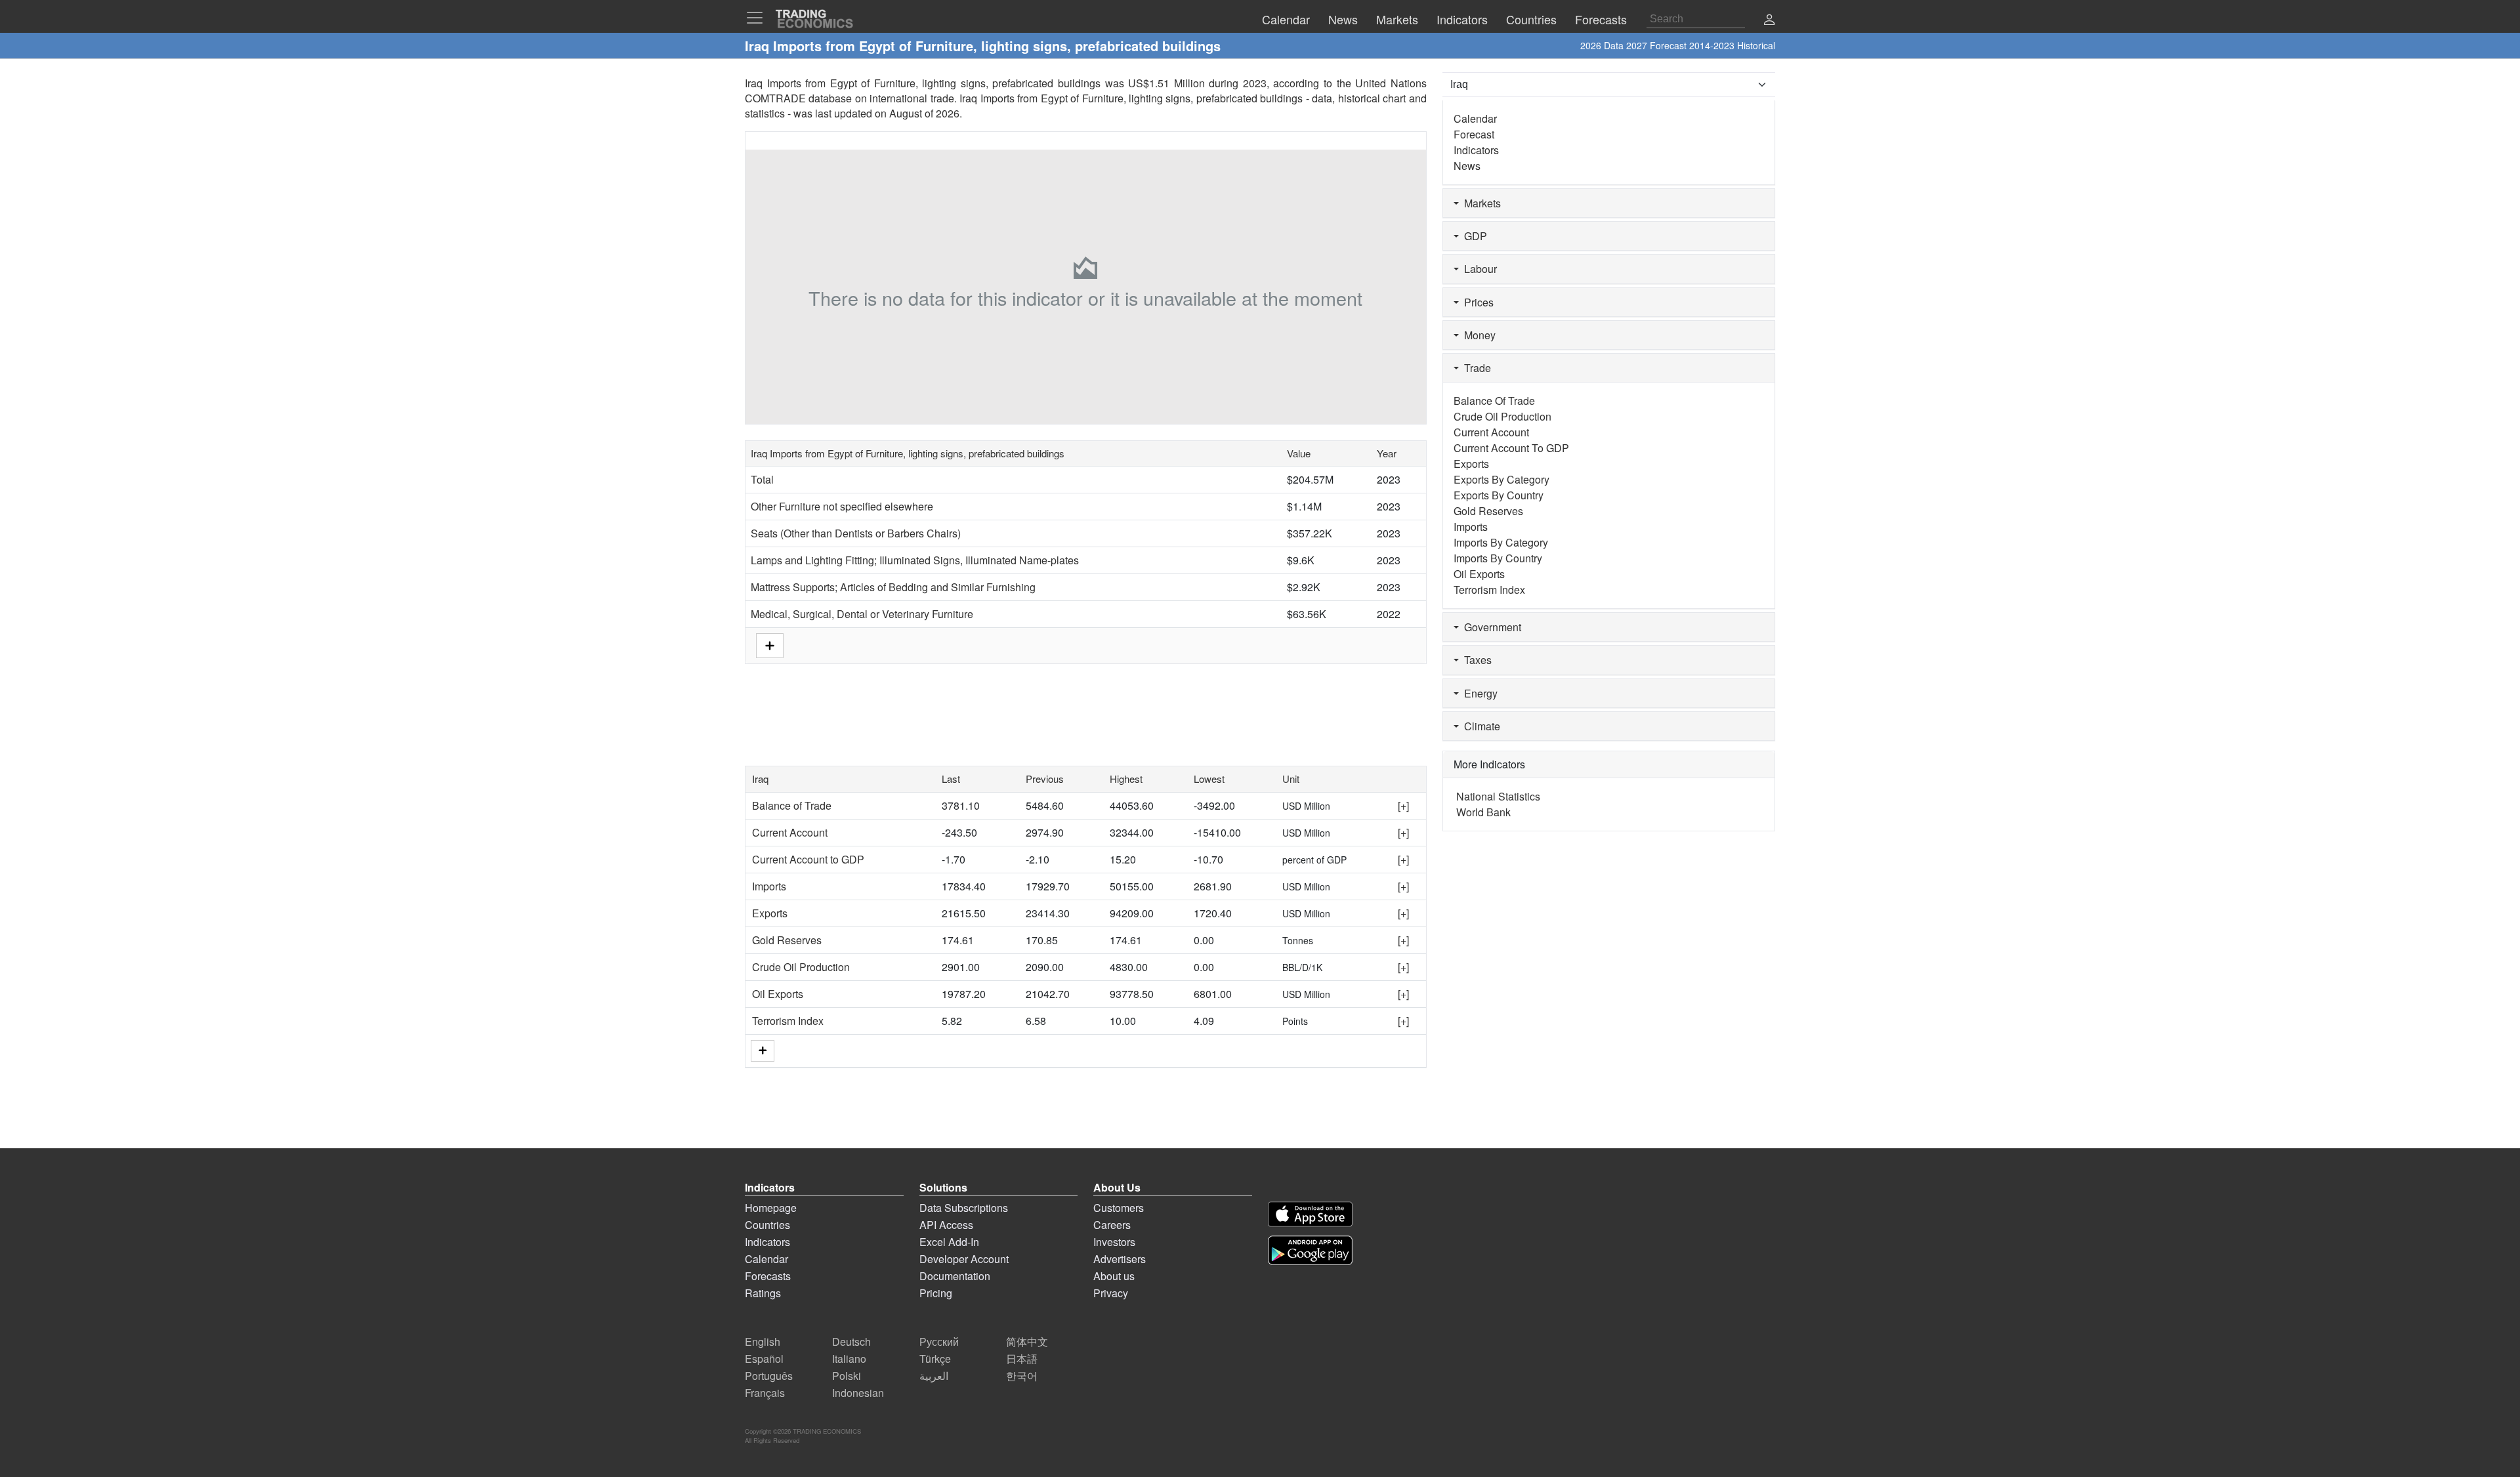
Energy (1478, 693)
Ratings (763, 1293)
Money (1477, 335)
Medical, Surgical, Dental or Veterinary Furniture (862, 614)
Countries (767, 1225)
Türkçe (935, 1359)
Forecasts (768, 1276)
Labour (1478, 269)
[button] (1769, 21)
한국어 (1022, 1376)
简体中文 (1027, 1342)
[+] (1403, 805)
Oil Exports (778, 994)
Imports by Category (1501, 542)
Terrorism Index (788, 1021)
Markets (1480, 203)
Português (769, 1376)
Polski (847, 1376)
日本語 (1022, 1359)
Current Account (790, 832)
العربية (934, 1376)
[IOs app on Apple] (1310, 1214)
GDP (1473, 236)
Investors (1114, 1242)
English (763, 1342)
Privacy (1111, 1293)
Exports (770, 913)
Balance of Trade (792, 805)
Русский (939, 1342)
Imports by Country (1498, 558)
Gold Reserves (787, 940)
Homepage (771, 1208)
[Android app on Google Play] (1310, 1250)
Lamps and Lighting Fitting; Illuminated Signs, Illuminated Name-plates (915, 560)
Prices (1476, 302)
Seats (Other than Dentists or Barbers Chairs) (856, 533)
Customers (1119, 1208)
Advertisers (1120, 1259)
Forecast (1474, 134)
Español (764, 1359)
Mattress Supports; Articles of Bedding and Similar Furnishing (893, 587)
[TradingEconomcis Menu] (759, 18)
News (1467, 166)
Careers (1112, 1225)
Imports (769, 886)
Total (762, 479)
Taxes (1475, 660)
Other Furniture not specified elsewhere (842, 506)
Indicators (1476, 150)
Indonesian (858, 1393)
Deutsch (851, 1342)
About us (1114, 1276)
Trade (1475, 368)
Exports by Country (1499, 495)
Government (1490, 627)
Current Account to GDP (808, 859)
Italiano (849, 1359)
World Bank (1483, 812)
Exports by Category (1501, 479)
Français (765, 1393)
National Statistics (1498, 796)
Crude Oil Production (801, 967)
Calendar (1475, 118)
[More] (763, 1051)
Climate (1480, 726)
